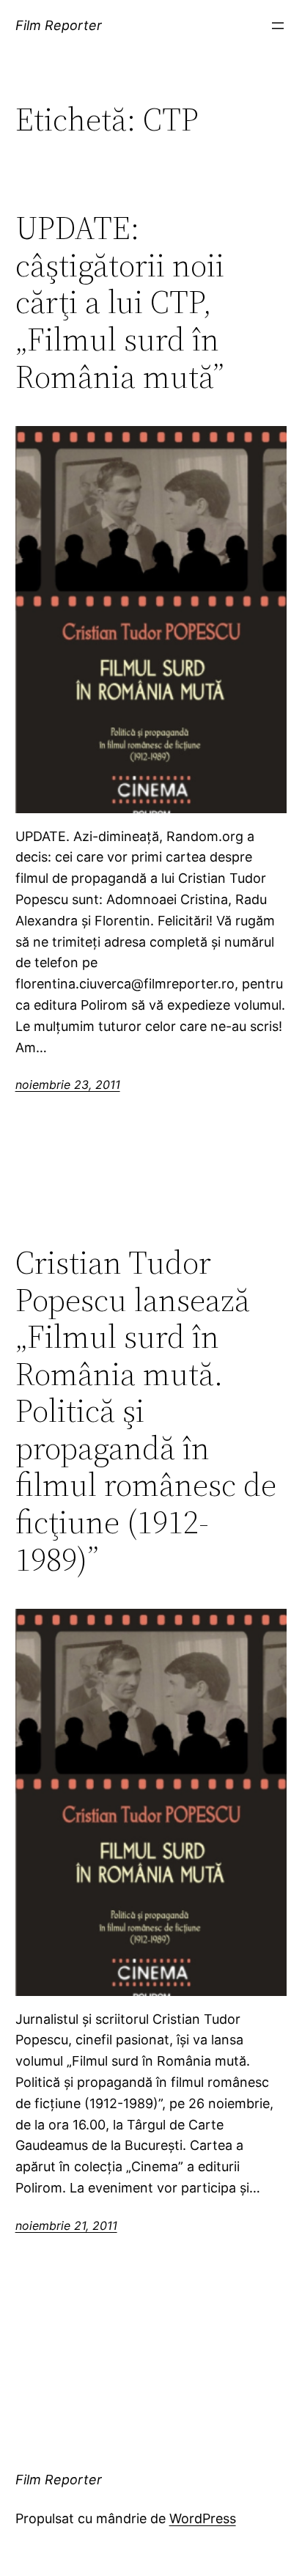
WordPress (203, 2518)
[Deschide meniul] (278, 26)
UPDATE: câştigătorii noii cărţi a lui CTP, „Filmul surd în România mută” (120, 302)
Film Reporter (59, 25)
